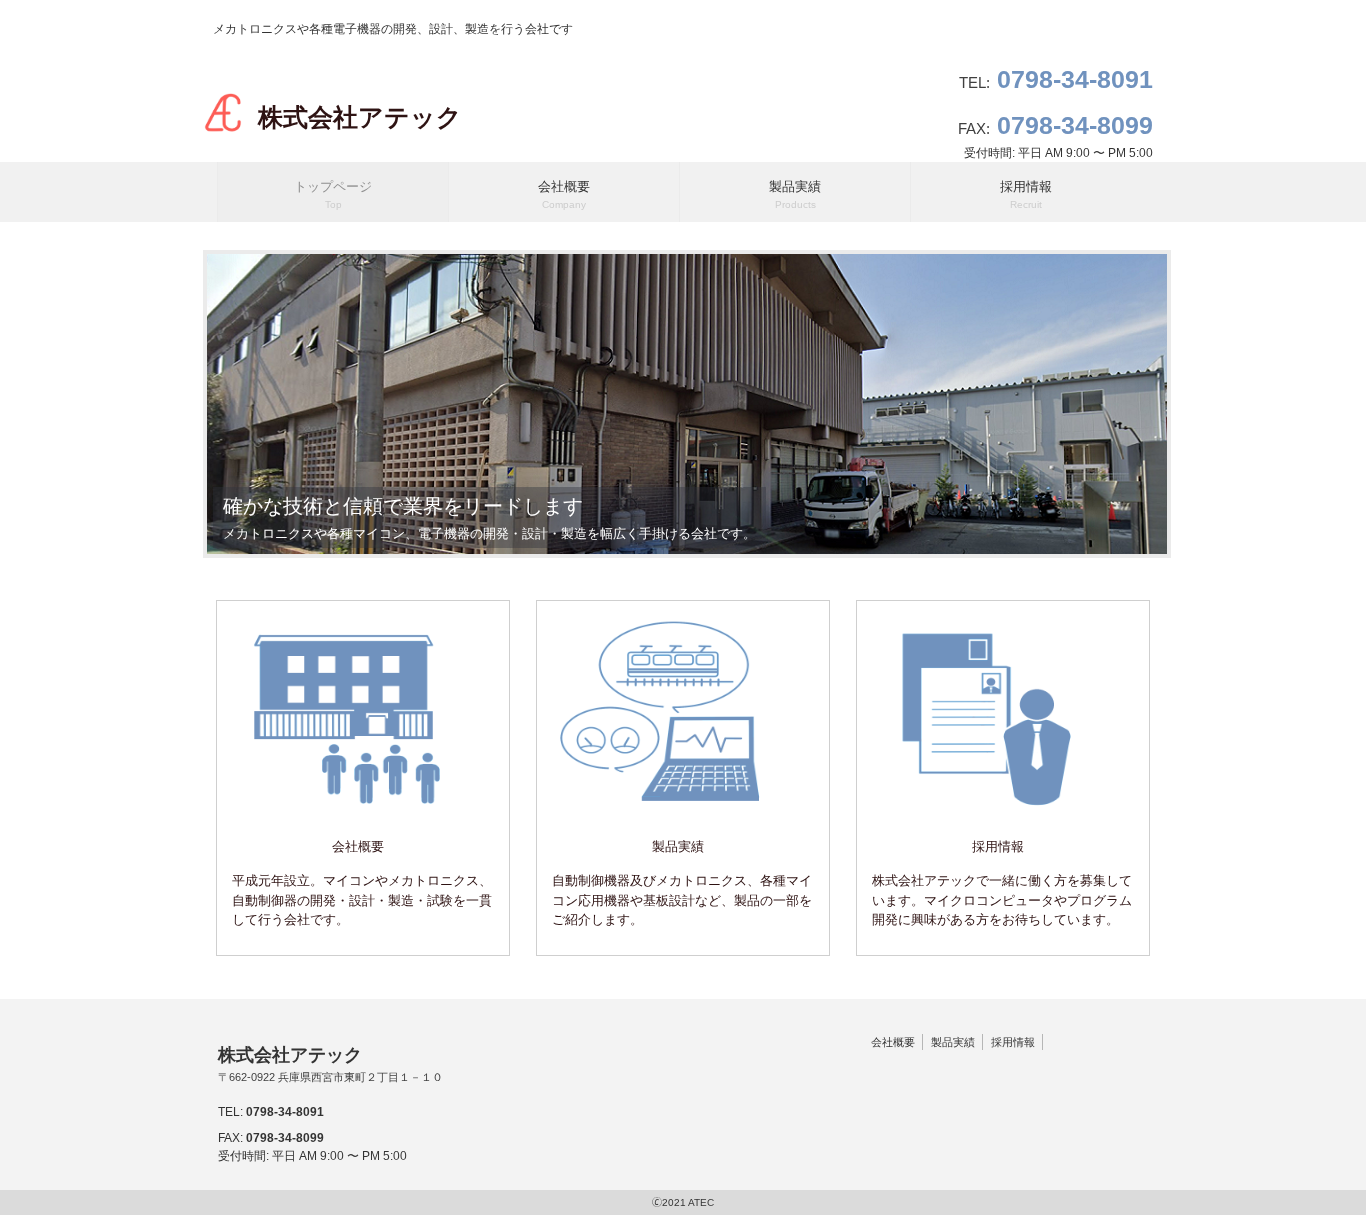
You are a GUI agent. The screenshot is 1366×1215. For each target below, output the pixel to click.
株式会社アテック (360, 117)
